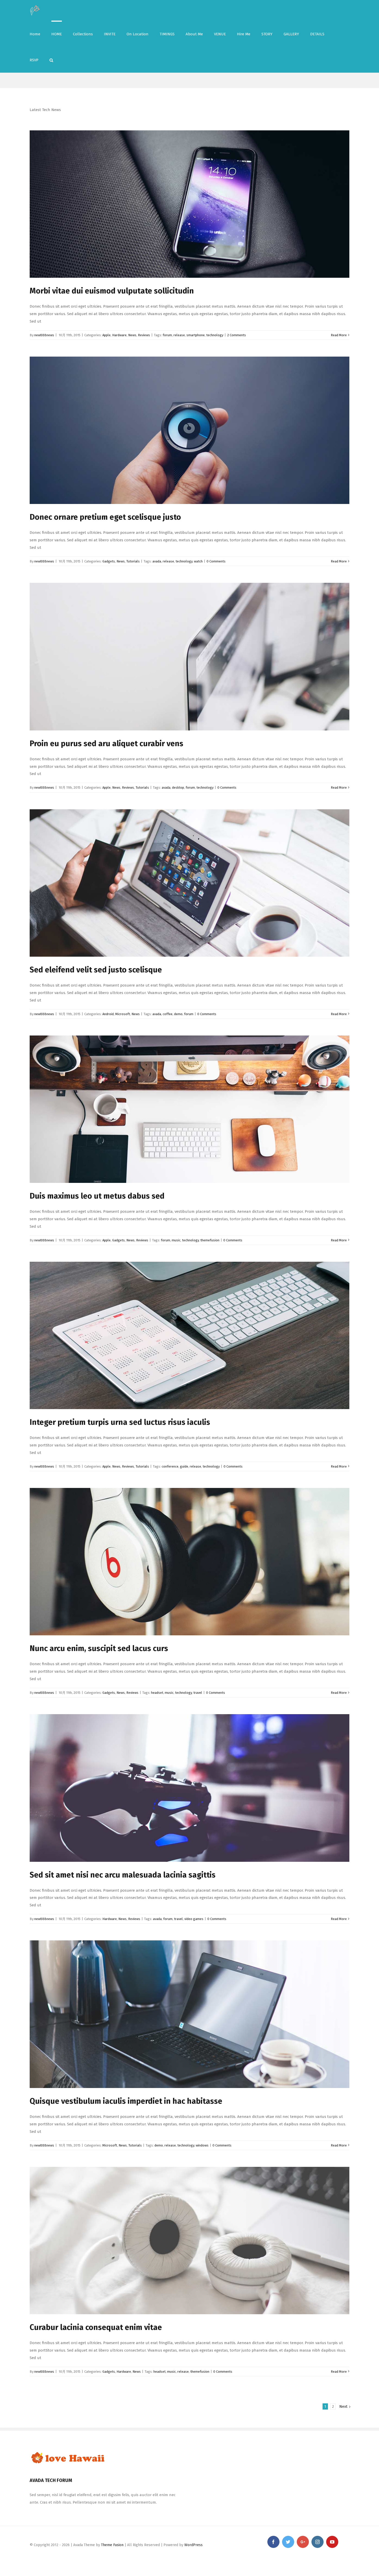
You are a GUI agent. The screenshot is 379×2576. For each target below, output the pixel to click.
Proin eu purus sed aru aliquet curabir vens (106, 744)
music (176, 1240)
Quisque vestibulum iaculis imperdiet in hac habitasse (126, 2101)
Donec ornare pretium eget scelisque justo (105, 517)
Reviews (144, 335)
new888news (44, 335)
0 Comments (216, 561)
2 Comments (237, 335)
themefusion (210, 1240)
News (132, 335)
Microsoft (123, 1014)
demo (178, 1014)
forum (167, 335)
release (179, 335)
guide (184, 1466)
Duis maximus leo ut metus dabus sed (97, 1196)
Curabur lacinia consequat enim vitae (96, 2327)
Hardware (119, 335)
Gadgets (109, 561)
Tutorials (133, 561)
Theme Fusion (112, 2545)
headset (157, 1693)
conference (170, 1466)
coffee (168, 1014)
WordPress (193, 2545)
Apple (106, 335)
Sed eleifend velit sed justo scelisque (96, 970)
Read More (339, 335)
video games (194, 1919)
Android (108, 1014)
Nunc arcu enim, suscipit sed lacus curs (99, 1648)
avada (157, 561)
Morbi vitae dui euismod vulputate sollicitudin (112, 291)
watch (198, 561)
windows (202, 2145)
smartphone (196, 335)
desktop (178, 788)
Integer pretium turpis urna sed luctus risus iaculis (120, 1422)
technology (215, 335)
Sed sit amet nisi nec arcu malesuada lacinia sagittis (123, 1875)
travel (198, 1693)
